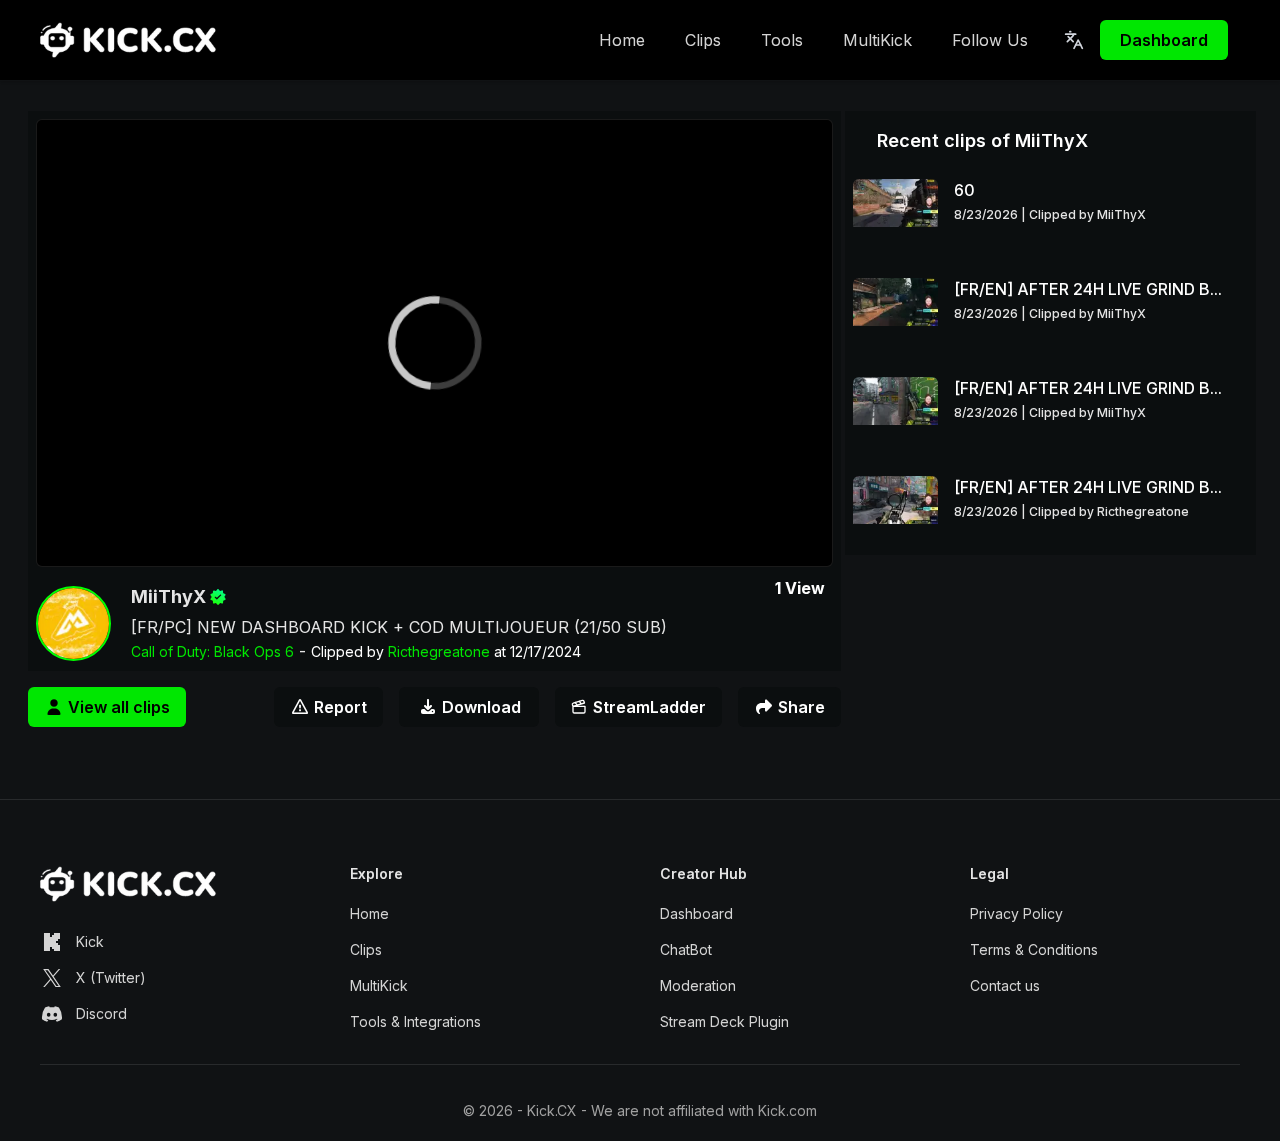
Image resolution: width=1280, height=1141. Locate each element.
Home (622, 40)
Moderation (698, 985)
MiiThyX (168, 596)
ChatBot (686, 949)
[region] (434, 343)
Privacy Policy (1016, 913)
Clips (703, 40)
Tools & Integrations (415, 1021)
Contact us (1005, 985)
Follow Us (990, 40)
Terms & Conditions (1034, 949)
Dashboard (1164, 40)
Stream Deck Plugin (724, 1021)
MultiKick (877, 40)
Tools (782, 40)
